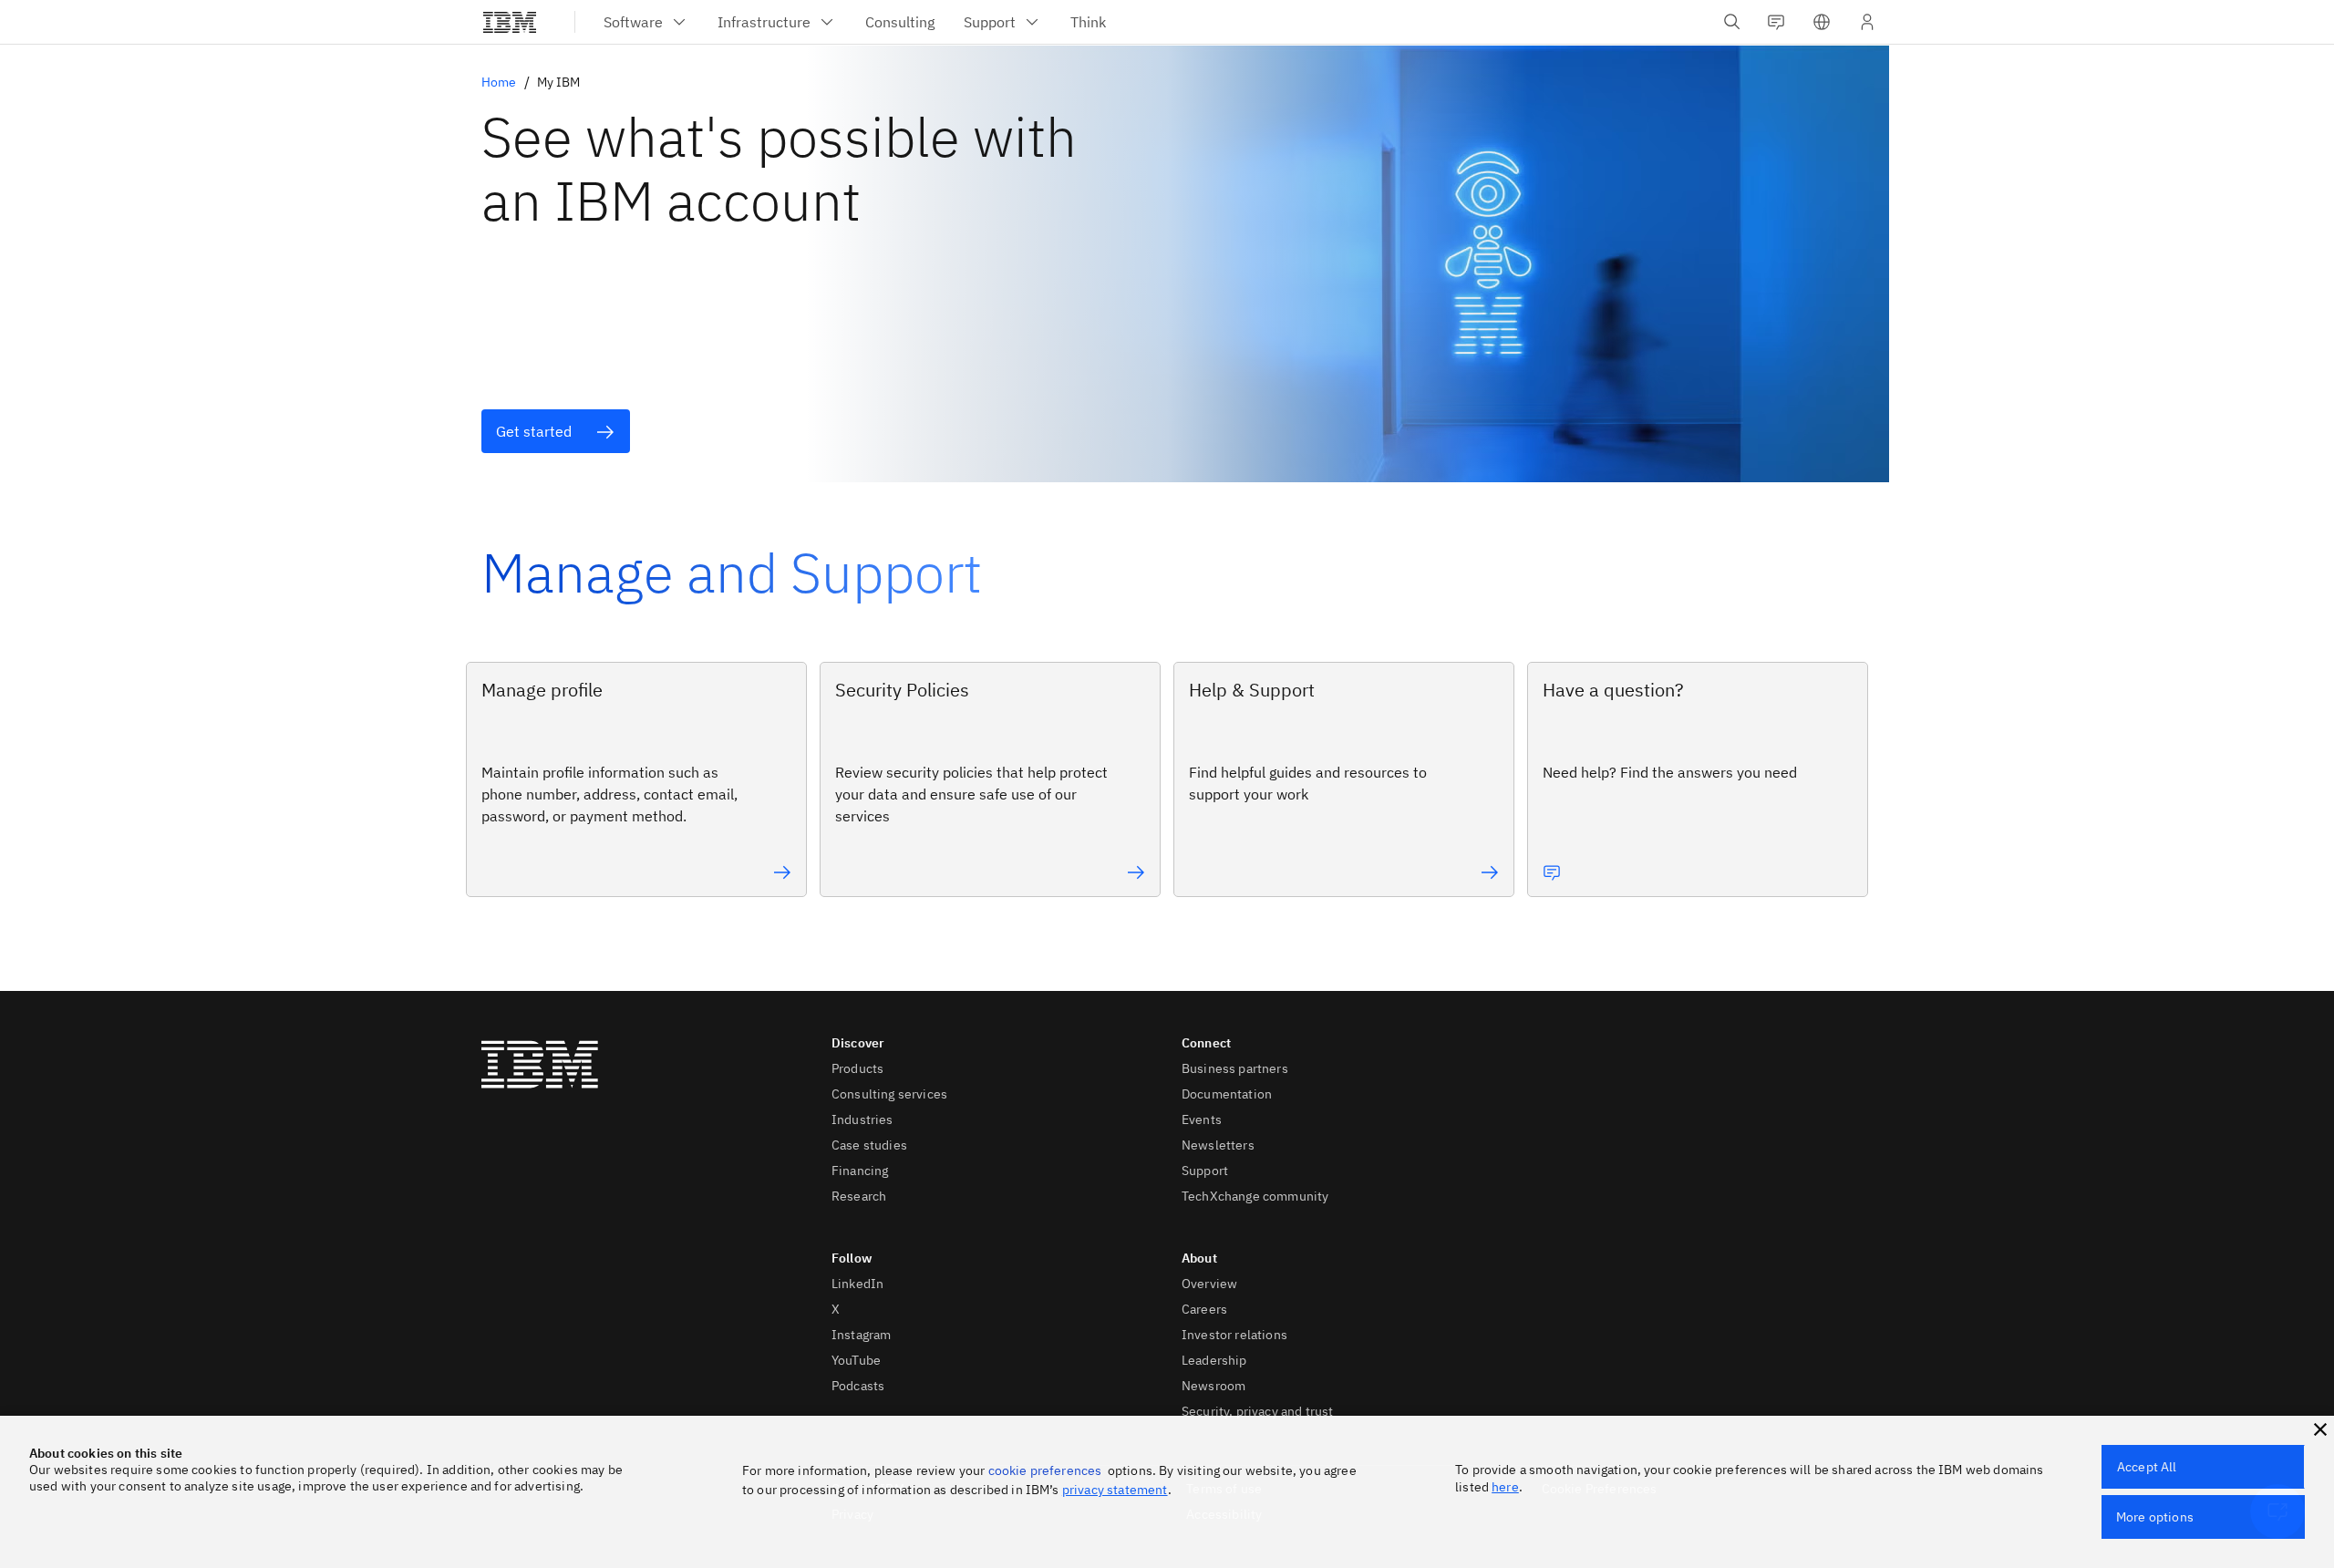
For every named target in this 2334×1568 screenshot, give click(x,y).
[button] (1822, 22)
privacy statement (1115, 1490)
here (1505, 1487)
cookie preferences (1045, 1470)
